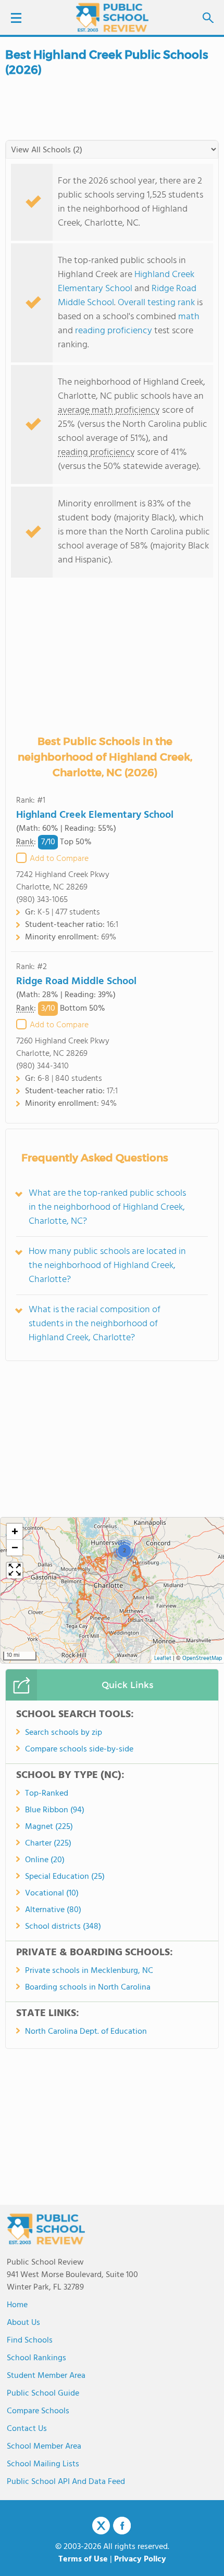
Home (17, 2305)
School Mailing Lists (43, 2464)
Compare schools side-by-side (79, 1749)
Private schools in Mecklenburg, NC (89, 1971)
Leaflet (163, 1659)
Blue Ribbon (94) (55, 1810)
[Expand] (15, 1571)
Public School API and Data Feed (66, 2482)
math (189, 317)
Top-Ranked (47, 1794)
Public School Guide (43, 2394)
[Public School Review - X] (101, 2526)
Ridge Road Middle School (76, 982)
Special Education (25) (65, 1877)
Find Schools (30, 2340)
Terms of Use (83, 2559)
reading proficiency (115, 331)
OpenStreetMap (202, 1659)
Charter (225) (48, 1843)
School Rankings (36, 2358)
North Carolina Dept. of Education (86, 2032)
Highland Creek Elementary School (126, 282)
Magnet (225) (49, 1827)
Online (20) (45, 1860)
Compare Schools (38, 2411)
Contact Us (27, 2429)
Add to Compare (59, 859)
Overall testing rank (156, 303)
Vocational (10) (52, 1893)
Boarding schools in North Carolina (88, 1987)
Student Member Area (46, 2376)
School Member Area (44, 2447)
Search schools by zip (64, 1733)
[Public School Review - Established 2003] (112, 18)
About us (23, 2323)
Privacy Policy (140, 2559)
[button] (124, 1550)
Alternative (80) (53, 1910)
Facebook (122, 2526)
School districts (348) (63, 1927)
